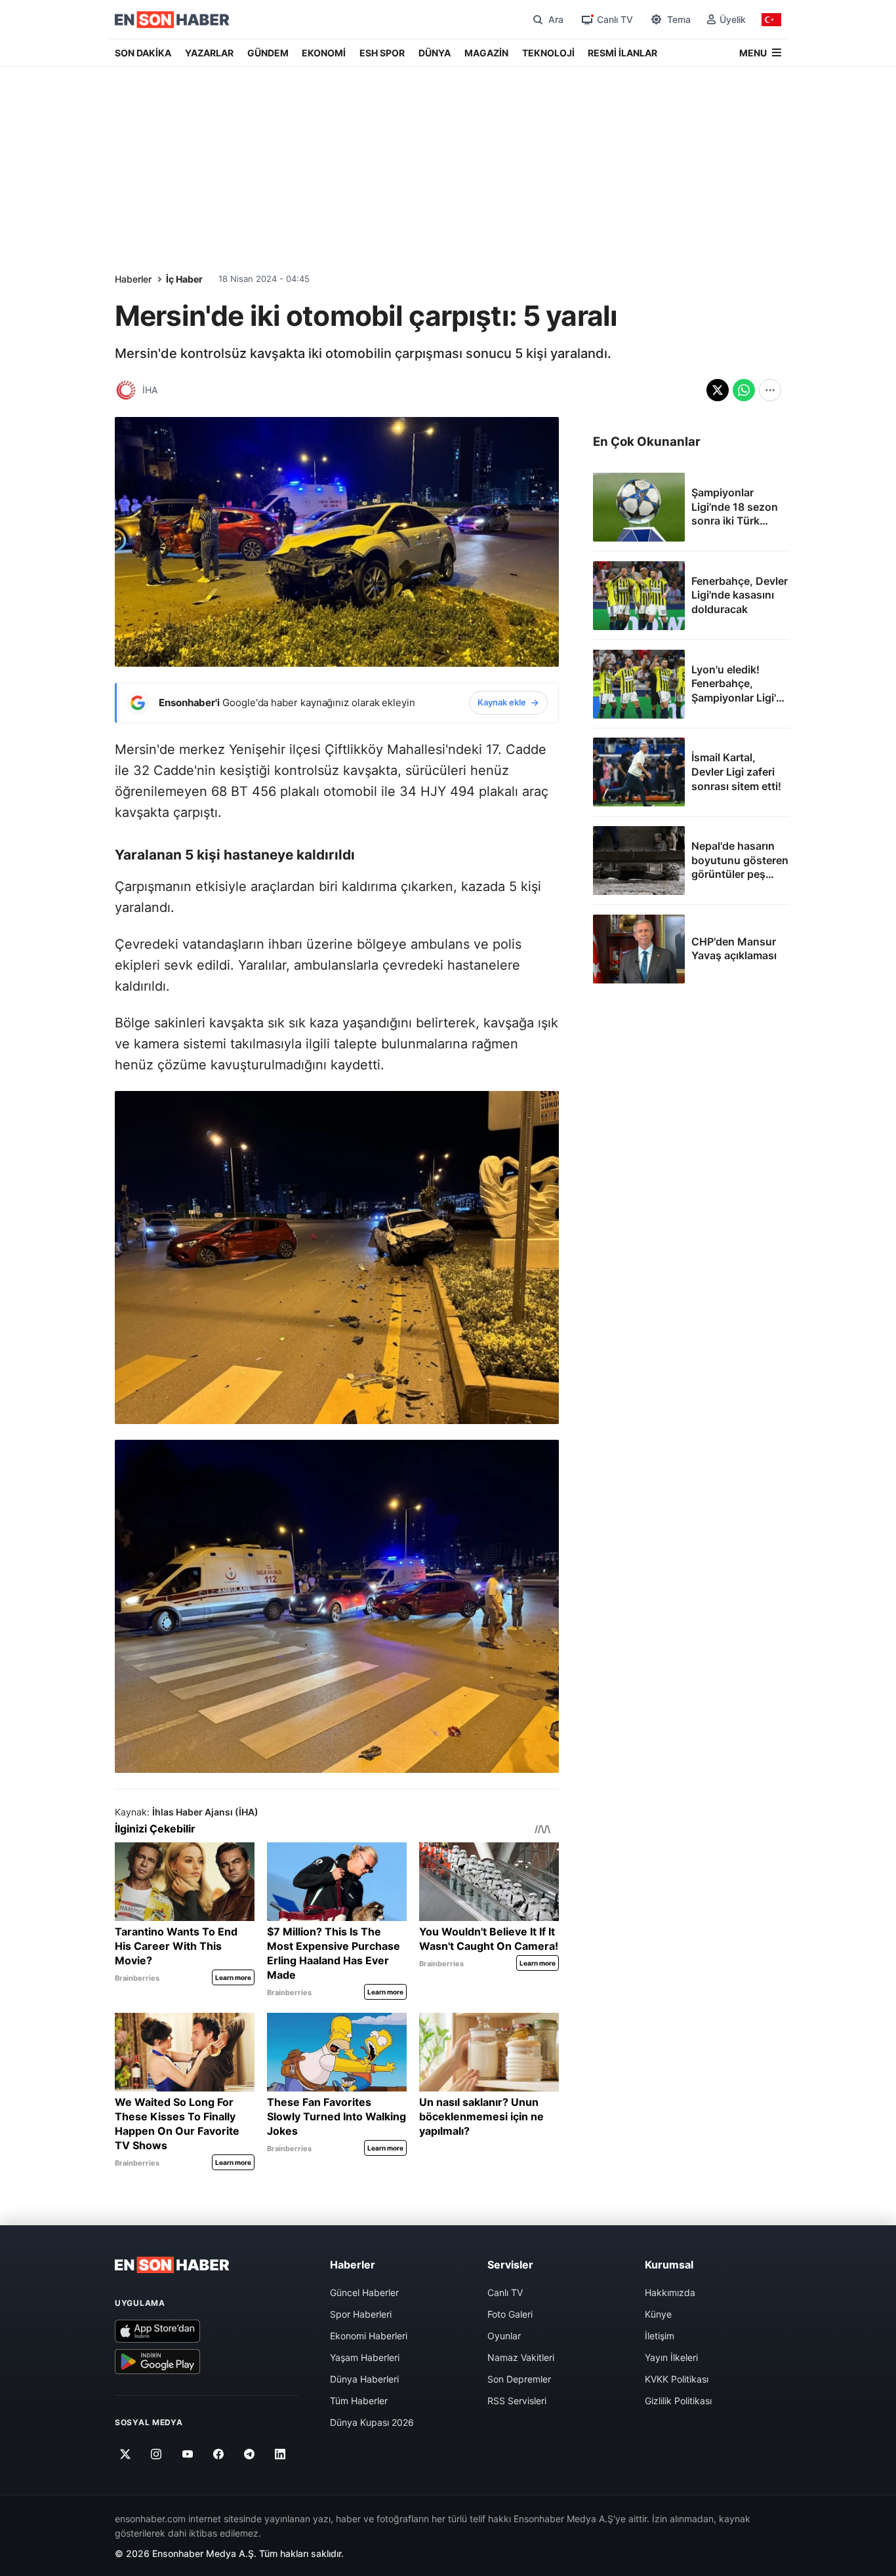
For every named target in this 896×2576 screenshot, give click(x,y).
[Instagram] (156, 2454)
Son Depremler (519, 2379)
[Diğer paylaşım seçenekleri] (770, 390)
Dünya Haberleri (364, 2379)
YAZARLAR (209, 53)
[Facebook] (219, 2454)
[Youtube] (187, 2454)
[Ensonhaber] (172, 20)
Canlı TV (505, 2292)
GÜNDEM (268, 53)
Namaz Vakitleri (521, 2357)
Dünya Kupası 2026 (372, 2422)
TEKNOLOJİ (548, 53)
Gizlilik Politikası (678, 2401)
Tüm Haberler (359, 2401)
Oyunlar (504, 2336)
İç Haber (184, 279)
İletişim (660, 2336)
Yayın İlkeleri (671, 2357)
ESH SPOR (382, 53)
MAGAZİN (486, 53)
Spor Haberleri (361, 2314)
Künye (658, 2314)
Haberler (133, 279)
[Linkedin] (280, 2454)
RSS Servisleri (517, 2401)
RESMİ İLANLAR (622, 53)
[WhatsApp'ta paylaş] (744, 390)
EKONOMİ (324, 53)
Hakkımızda (670, 2292)
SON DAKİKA (143, 53)
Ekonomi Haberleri (369, 2336)
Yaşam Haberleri (365, 2357)
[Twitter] (126, 2454)
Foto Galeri (510, 2314)
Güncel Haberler (364, 2292)
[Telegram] (250, 2454)
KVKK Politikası (677, 2379)
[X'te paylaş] (718, 390)
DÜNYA (435, 53)
